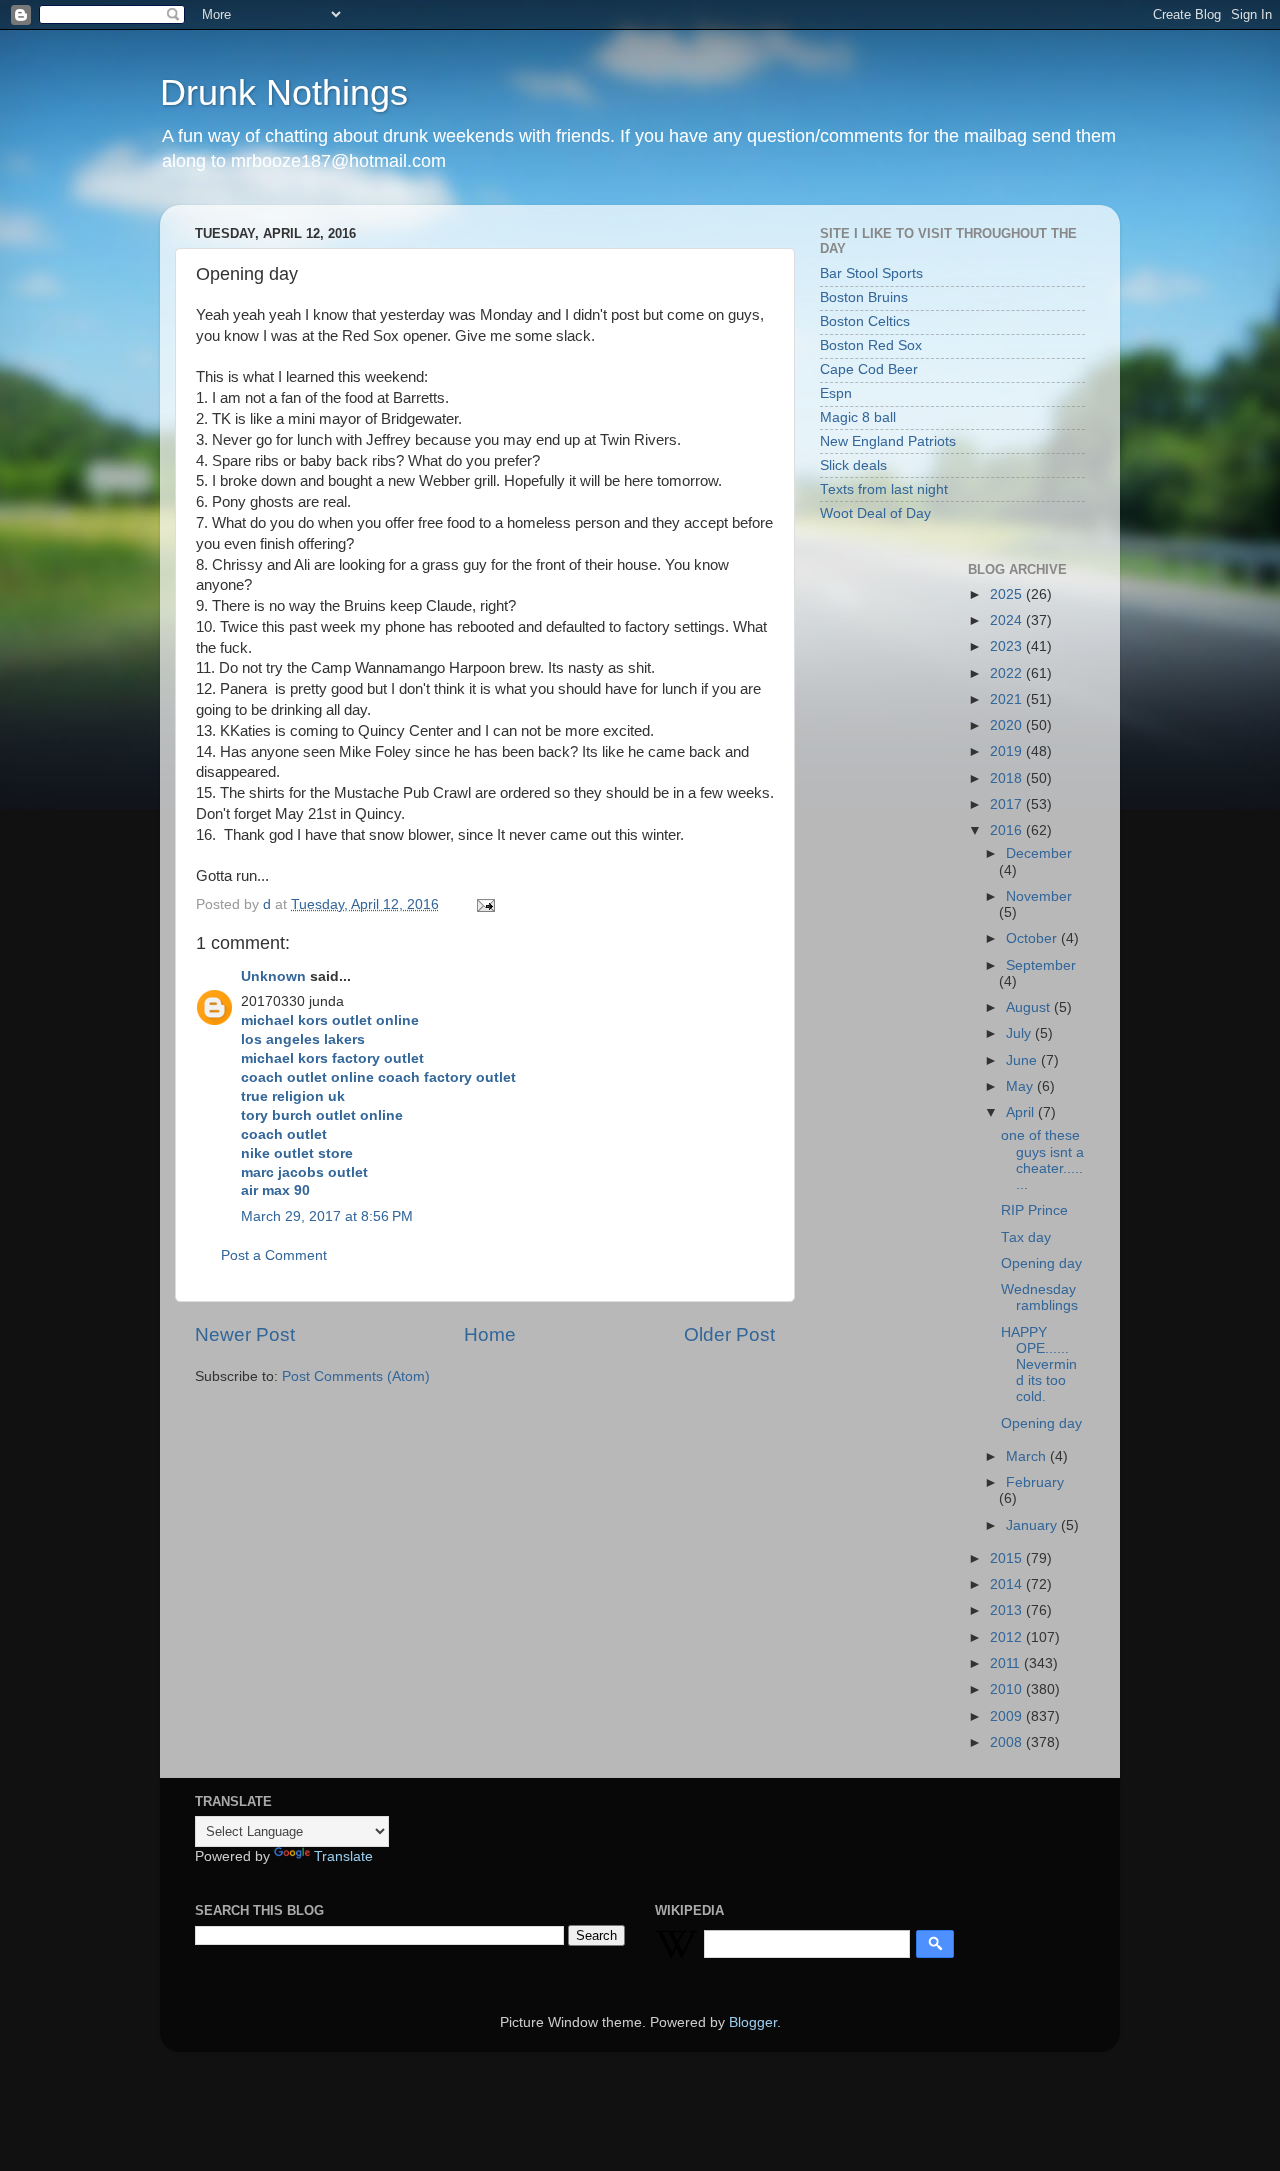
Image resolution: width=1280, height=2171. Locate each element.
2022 (1008, 673)
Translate (343, 1856)
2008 (1008, 1742)
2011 (1007, 1663)
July (1020, 1033)
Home (490, 1334)
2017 (1008, 804)
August (1030, 1007)
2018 (1008, 778)
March (1028, 1456)
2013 (1008, 1610)
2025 (1008, 594)
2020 (1008, 725)
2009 (1008, 1716)
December (1039, 853)
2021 (1008, 699)
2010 (1008, 1689)
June (1023, 1060)
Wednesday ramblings (1039, 1297)
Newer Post (245, 1334)
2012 (1008, 1637)
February (1035, 1482)
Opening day (1041, 1263)
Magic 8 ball (858, 417)
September (1041, 965)
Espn (836, 393)
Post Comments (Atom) (356, 1376)
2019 (1008, 751)
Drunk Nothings (284, 92)
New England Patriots (888, 441)
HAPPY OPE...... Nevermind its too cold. (1039, 1365)
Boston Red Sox (871, 345)
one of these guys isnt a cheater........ (1042, 1160)
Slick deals (853, 465)
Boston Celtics (865, 321)
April (1022, 1112)
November (1039, 896)
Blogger (753, 2022)
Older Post (729, 1334)
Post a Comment (274, 1255)
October (1033, 938)
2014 (1008, 1584)
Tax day (1026, 1237)
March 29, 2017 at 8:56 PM (327, 1216)
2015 (1008, 1558)
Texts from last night (884, 489)
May (1021, 1086)
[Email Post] (484, 904)
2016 (1008, 830)
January (1033, 1525)
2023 (1008, 646)
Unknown (273, 976)
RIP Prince (1034, 1210)
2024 (1008, 620)
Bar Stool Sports (871, 273)
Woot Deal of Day (875, 513)
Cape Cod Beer (869, 369)
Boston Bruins (864, 297)
